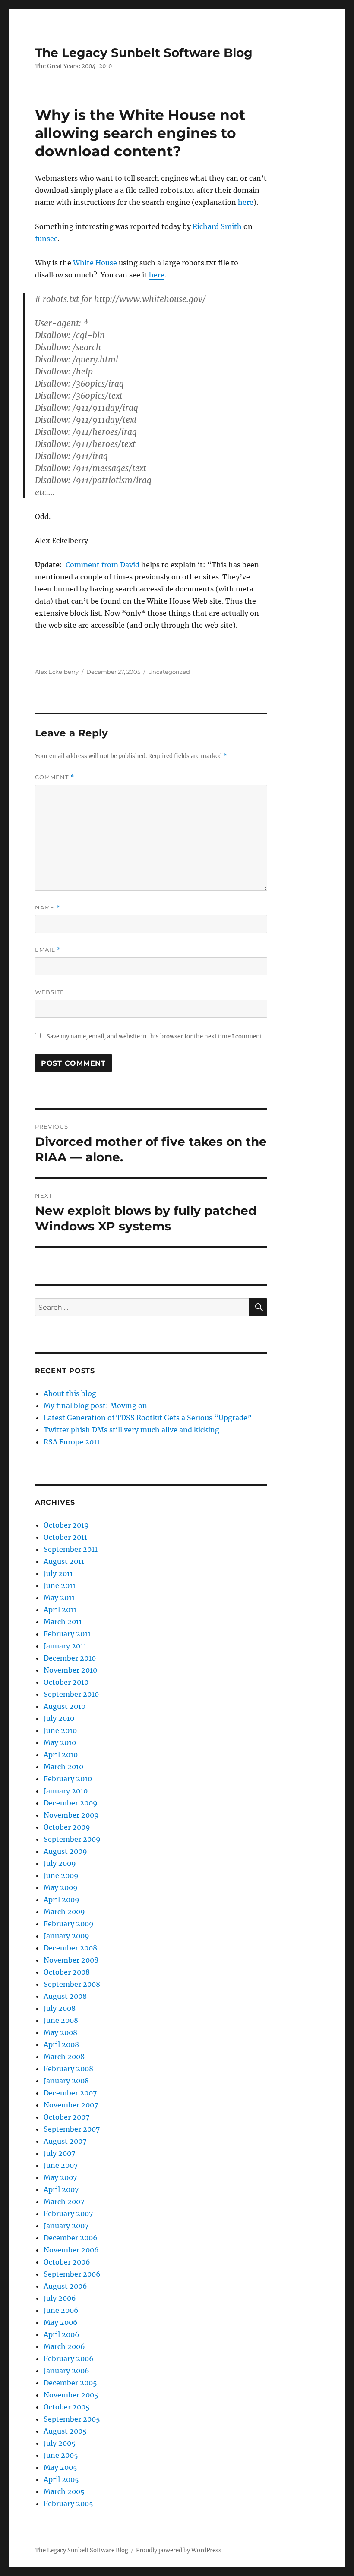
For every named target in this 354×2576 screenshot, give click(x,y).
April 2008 (61, 2044)
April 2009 (62, 1900)
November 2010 (70, 1670)
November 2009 (71, 1815)
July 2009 (60, 1863)
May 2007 (60, 2177)
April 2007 (61, 2189)
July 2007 (59, 2153)
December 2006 (71, 2238)
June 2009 (61, 1875)
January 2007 (66, 2226)
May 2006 (61, 2322)
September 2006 (72, 2274)
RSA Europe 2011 (72, 1442)
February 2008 (68, 2069)
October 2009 (67, 1827)
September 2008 (72, 1984)
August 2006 (65, 2286)
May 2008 (60, 2032)
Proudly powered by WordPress (179, 2550)
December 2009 (71, 1803)
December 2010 (70, 1658)
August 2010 (65, 1706)
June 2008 (61, 2020)
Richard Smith (218, 226)
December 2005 (70, 2383)
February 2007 (68, 2214)
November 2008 (71, 1960)
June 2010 (60, 1730)
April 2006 (62, 2334)
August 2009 (65, 1851)
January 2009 (66, 1936)
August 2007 (65, 2141)
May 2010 (60, 1742)
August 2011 (64, 1561)
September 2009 (72, 1839)
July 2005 (60, 2443)
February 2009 (69, 1924)
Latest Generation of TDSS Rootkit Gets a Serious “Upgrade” (148, 1418)
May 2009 (61, 1887)
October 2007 (66, 2117)
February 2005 (68, 2504)
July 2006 (60, 2298)
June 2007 (61, 2165)
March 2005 (64, 2491)
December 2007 (70, 2093)
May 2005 (60, 2467)
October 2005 (67, 2407)
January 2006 (66, 2371)
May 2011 (59, 1598)
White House (96, 263)
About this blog (70, 1393)
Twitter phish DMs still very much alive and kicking (131, 1430)
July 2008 (60, 2008)
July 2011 (58, 1573)
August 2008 (65, 1996)
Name (47, 907)
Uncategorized (169, 672)
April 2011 (60, 1610)
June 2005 (61, 2455)
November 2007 (71, 2105)
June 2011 (60, 1585)
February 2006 (69, 2359)
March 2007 (64, 2202)
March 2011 (63, 1622)
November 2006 (71, 2250)
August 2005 (65, 2431)
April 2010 (61, 1755)
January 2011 (65, 1646)
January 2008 (66, 2081)
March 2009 (64, 1912)
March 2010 (63, 1767)
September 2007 (72, 2129)
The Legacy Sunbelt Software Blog (144, 53)
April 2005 (61, 2479)
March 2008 (64, 2057)
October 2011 (65, 1537)
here (246, 202)
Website (50, 992)
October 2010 (66, 1682)
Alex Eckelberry (57, 672)
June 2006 (61, 2310)
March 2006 (64, 2346)
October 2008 (67, 1972)
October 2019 (66, 1525)
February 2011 (67, 1634)
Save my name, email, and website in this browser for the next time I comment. (155, 1036)
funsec (46, 239)
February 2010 (68, 1779)
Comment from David (103, 565)
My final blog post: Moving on (95, 1406)
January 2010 (66, 1791)
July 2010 (59, 1718)
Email (48, 950)
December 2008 (70, 1948)
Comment (55, 777)
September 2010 (71, 1694)
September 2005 (72, 2419)
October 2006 (67, 2262)
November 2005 (71, 2395)
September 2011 (71, 1549)
